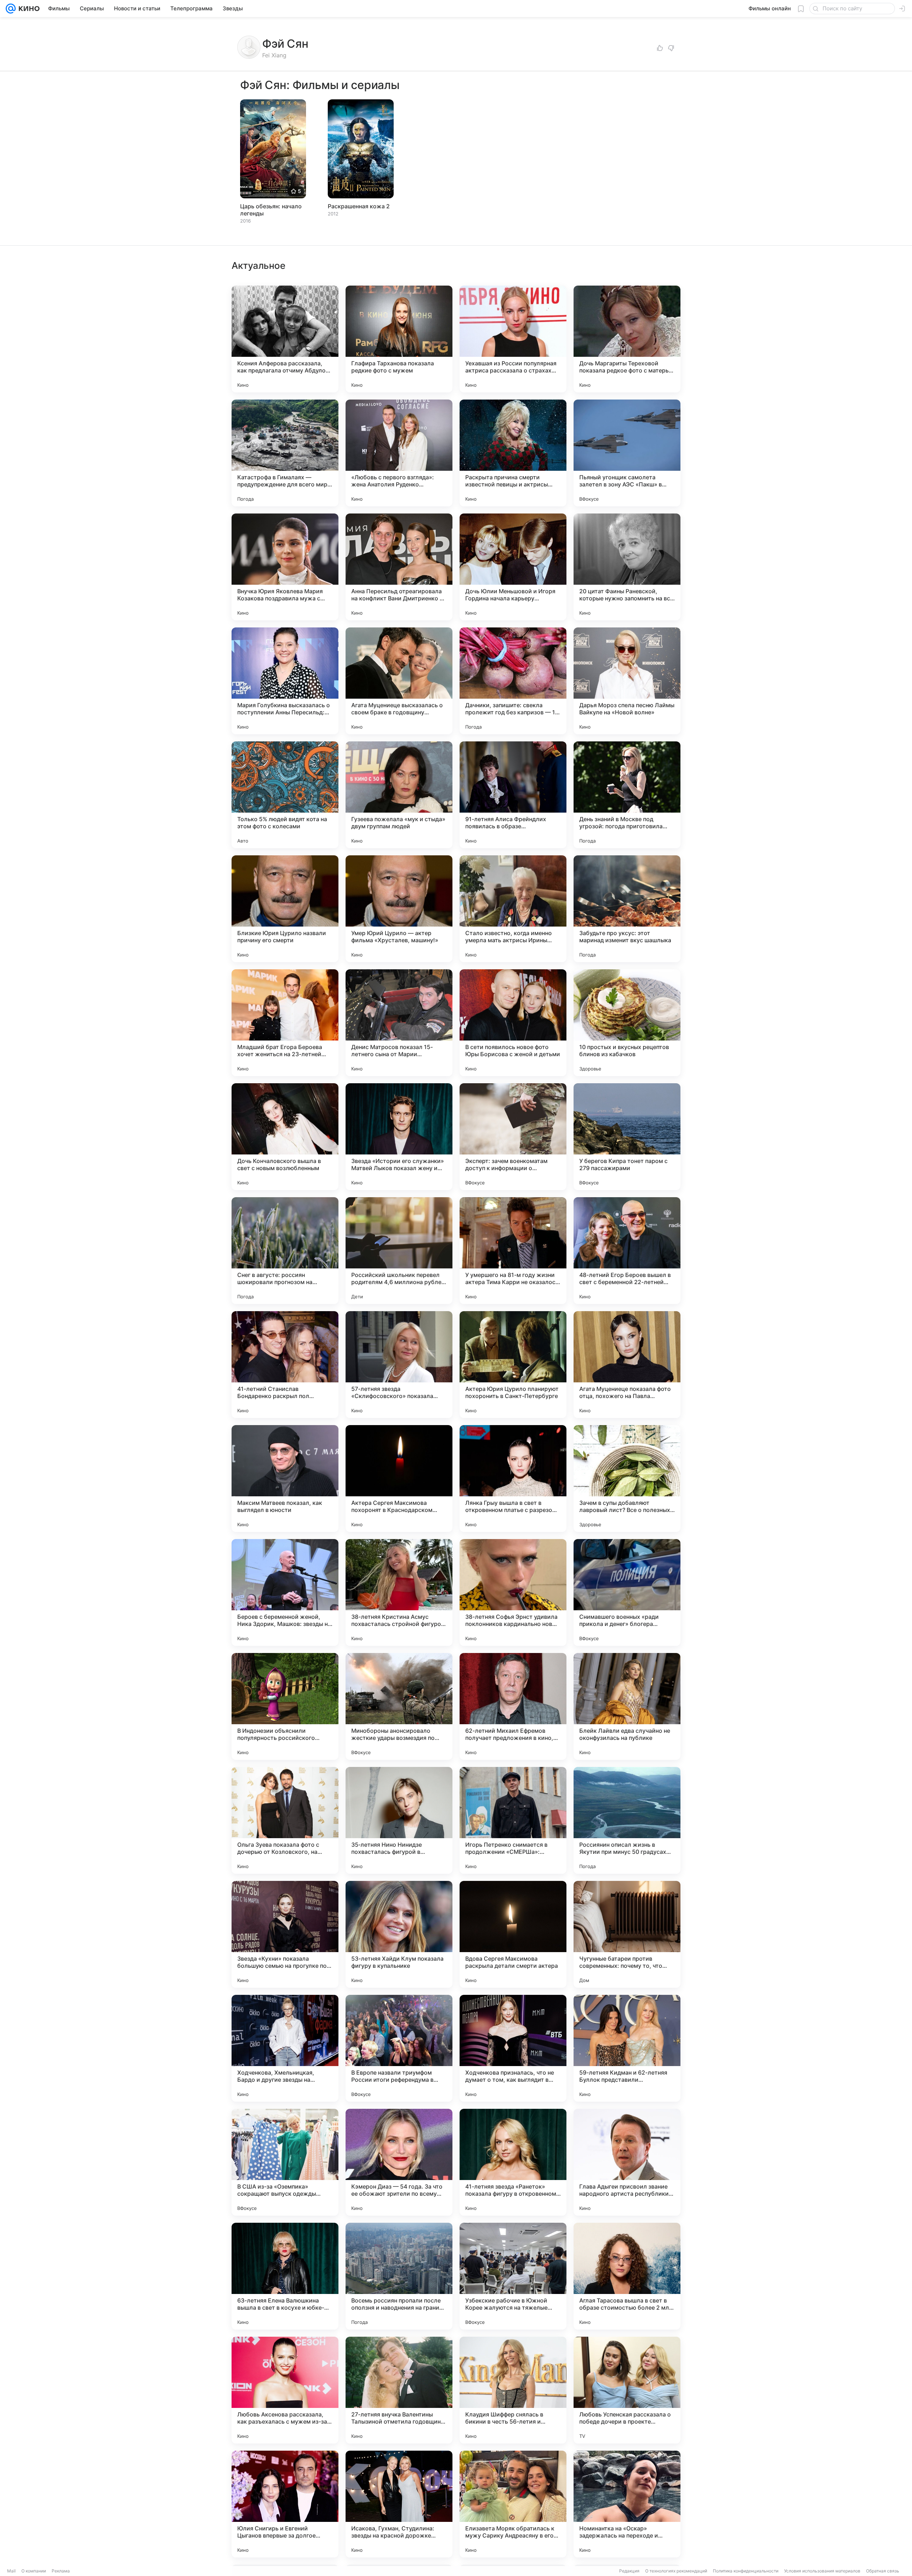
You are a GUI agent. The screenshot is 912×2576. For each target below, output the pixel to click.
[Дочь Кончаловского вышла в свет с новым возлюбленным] (285, 1137)
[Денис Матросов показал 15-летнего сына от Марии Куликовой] (399, 1023)
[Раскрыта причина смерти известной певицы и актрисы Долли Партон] (513, 453)
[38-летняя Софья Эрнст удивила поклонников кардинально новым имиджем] (513, 1592)
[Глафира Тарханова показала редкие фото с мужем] (399, 339)
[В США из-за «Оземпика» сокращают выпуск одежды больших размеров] (285, 2162)
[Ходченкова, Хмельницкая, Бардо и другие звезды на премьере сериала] (285, 2048)
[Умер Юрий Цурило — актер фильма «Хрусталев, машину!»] (399, 909)
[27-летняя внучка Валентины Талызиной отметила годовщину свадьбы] (399, 2390)
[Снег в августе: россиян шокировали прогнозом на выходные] (285, 1251)
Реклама (61, 2571)
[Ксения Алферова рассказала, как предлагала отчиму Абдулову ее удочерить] (285, 339)
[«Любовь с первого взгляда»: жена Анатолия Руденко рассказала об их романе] (399, 453)
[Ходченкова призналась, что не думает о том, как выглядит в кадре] (513, 2048)
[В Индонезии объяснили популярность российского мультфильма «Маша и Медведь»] (285, 1706)
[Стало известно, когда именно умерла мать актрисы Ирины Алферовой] (513, 909)
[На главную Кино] (28, 9)
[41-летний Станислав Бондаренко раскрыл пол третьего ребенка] (285, 1365)
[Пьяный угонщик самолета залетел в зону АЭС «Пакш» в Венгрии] (627, 453)
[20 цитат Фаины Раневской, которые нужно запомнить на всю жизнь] (627, 567)
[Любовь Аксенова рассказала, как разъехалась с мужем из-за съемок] (285, 2390)
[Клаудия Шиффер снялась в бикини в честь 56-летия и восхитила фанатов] (513, 2390)
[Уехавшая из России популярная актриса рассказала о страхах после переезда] (513, 339)
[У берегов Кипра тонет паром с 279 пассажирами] (627, 1137)
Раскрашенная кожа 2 (359, 206)
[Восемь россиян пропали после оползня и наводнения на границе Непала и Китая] (399, 2276)
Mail (11, 2571)
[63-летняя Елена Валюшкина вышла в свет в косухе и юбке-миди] (285, 2276)
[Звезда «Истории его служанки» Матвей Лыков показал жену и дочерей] (399, 1137)
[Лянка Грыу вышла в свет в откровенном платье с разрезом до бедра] (513, 1479)
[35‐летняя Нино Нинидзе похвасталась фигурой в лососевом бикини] (399, 1820)
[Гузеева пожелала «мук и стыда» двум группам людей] (399, 795)
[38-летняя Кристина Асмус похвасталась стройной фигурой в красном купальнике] (399, 1592)
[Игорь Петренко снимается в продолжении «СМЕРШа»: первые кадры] (513, 1820)
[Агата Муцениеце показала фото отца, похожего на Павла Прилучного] (627, 1365)
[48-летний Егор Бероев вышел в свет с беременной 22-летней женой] (627, 1251)
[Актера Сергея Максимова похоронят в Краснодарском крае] (399, 1479)
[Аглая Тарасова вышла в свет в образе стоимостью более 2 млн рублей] (627, 2276)
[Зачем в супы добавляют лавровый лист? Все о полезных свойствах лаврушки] (627, 1479)
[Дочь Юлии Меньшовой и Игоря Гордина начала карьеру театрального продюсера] (513, 567)
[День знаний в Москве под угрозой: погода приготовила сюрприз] (627, 795)
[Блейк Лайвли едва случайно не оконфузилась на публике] (627, 1706)
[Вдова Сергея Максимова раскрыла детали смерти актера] (513, 1934)
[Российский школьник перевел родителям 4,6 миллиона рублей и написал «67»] (399, 1251)
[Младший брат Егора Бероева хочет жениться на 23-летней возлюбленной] (285, 1023)
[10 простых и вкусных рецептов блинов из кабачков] (627, 1023)
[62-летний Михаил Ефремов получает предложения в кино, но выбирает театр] (513, 1706)
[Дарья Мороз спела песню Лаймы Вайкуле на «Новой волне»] (627, 681)
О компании (34, 2571)
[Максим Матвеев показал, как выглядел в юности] (285, 1479)
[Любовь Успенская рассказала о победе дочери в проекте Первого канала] (627, 2390)
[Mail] (11, 9)
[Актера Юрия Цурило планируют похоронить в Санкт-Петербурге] (513, 1365)
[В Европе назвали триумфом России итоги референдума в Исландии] (399, 2048)
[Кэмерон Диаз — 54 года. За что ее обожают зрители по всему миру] (399, 2162)
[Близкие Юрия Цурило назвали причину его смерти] (285, 909)
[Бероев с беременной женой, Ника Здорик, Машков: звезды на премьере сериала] (285, 1592)
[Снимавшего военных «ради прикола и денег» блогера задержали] (627, 1592)
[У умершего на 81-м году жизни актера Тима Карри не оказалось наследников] (513, 1251)
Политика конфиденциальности (746, 2571)
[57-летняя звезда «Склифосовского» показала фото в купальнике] (399, 1365)
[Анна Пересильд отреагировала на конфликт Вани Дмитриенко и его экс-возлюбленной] (399, 567)
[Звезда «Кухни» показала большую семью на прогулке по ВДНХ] (285, 1934)
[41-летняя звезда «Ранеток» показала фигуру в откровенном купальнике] (513, 2162)
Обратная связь (883, 2571)
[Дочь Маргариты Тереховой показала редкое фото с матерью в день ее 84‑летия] (627, 339)
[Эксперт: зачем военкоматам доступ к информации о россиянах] (513, 1137)
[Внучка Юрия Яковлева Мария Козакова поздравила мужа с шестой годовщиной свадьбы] (285, 567)
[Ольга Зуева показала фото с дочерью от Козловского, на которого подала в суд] (285, 1820)
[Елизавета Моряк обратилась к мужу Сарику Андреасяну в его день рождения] (513, 2504)
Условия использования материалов (822, 2571)
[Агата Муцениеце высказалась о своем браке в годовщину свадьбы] (399, 681)
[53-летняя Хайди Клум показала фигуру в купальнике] (399, 1934)
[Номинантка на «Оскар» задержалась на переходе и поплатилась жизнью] (627, 2504)
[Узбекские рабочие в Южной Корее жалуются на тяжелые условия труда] (513, 2276)
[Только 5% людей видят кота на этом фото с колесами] (285, 795)
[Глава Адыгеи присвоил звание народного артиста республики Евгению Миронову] (627, 2162)
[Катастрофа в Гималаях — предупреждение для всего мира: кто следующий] (285, 453)
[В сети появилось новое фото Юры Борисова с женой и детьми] (513, 1023)
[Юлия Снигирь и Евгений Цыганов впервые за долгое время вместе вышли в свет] (285, 2504)
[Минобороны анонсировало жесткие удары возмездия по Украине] (399, 1706)
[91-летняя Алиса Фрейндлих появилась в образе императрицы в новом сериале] (513, 795)
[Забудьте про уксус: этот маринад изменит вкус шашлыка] (627, 909)
